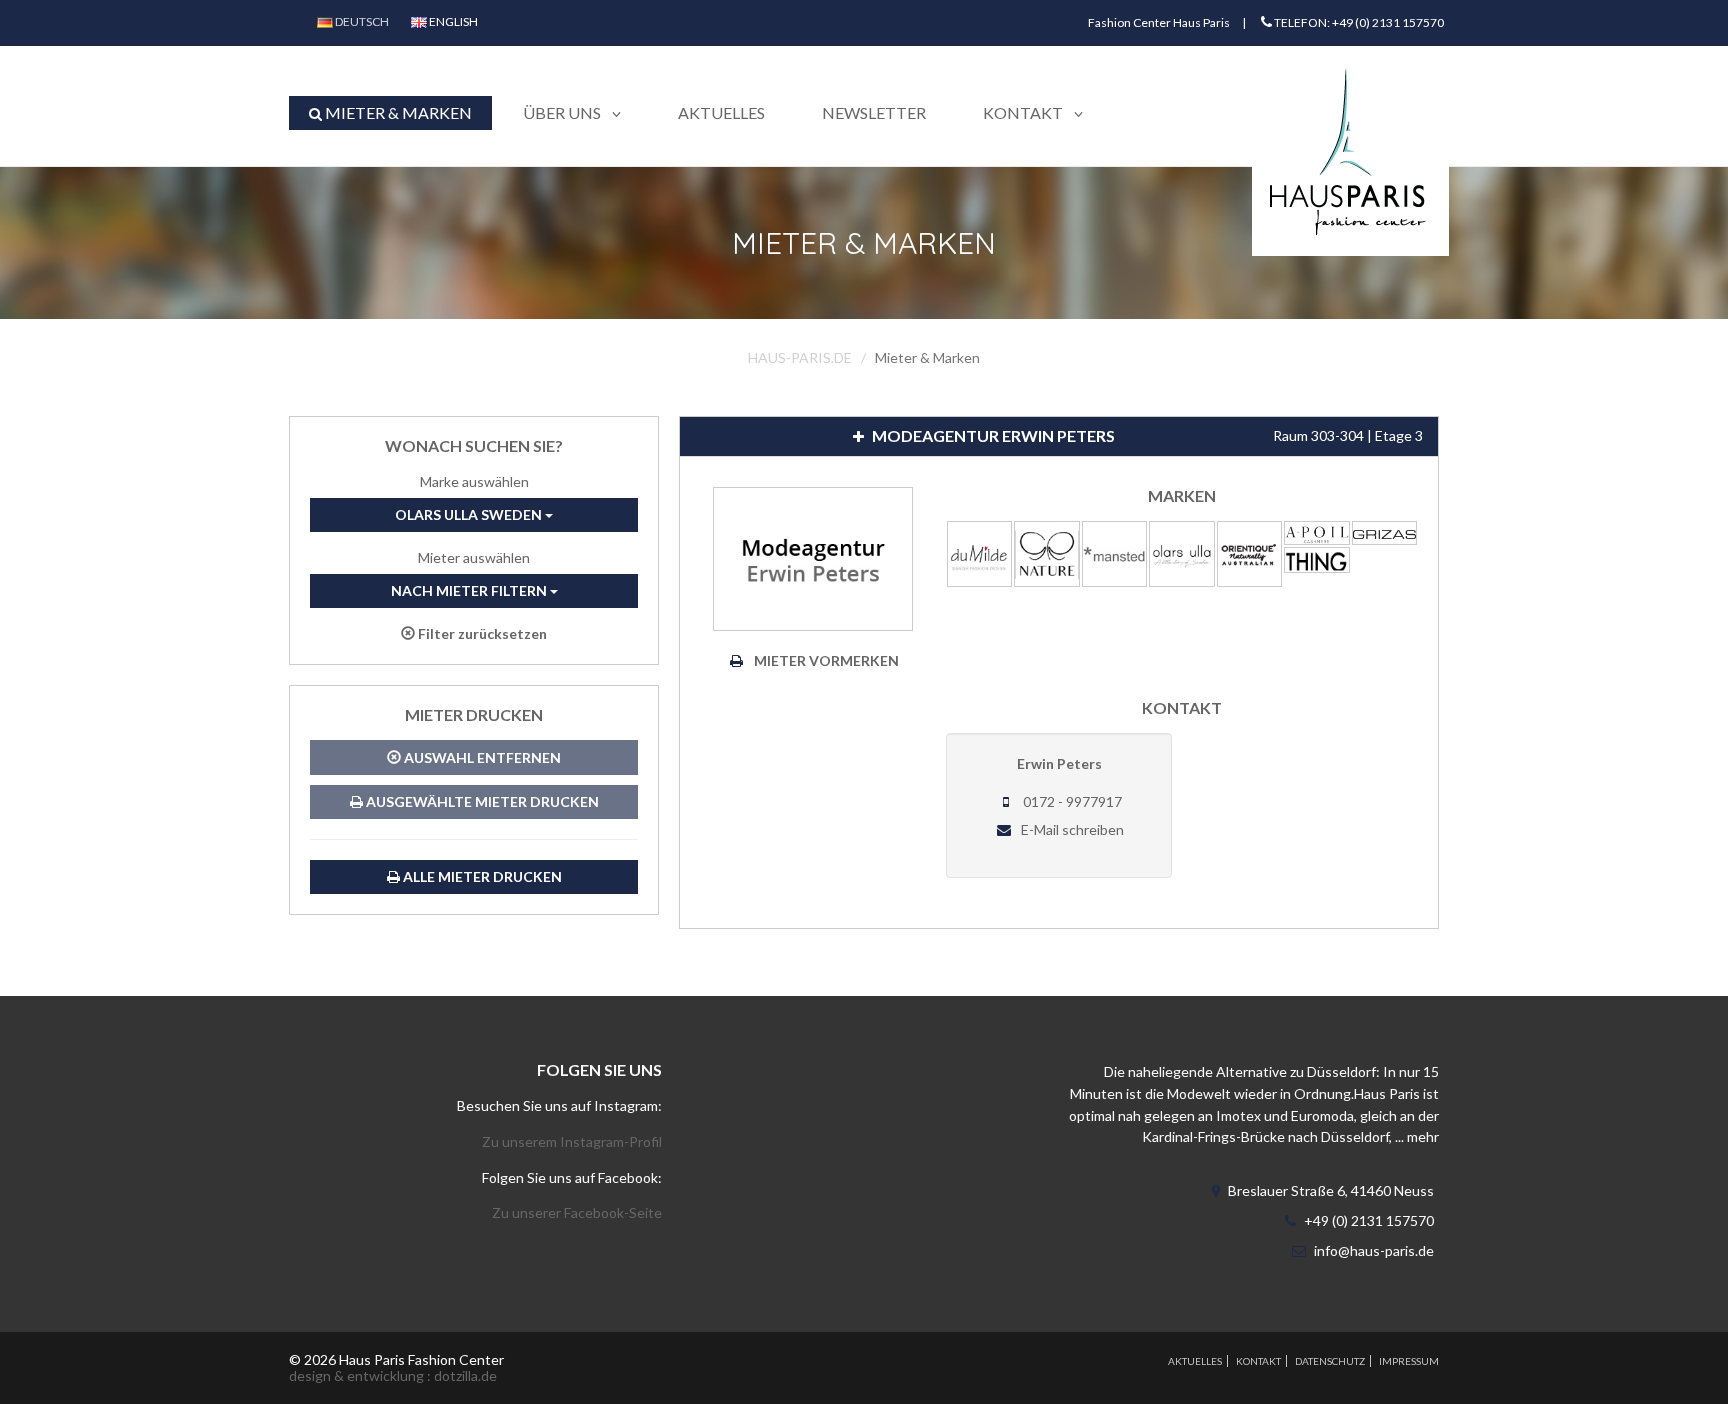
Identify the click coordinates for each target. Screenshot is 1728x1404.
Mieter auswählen (474, 557)
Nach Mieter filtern (470, 590)
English (452, 21)
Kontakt (1258, 1361)
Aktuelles (721, 112)
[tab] (1059, 436)
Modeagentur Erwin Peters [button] (1146, 435)
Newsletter (874, 112)
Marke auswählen (474, 481)
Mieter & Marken (397, 112)
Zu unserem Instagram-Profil (572, 1141)
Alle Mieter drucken (481, 876)
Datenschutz (1330, 1361)
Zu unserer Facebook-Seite (577, 1212)
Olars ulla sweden (470, 514)
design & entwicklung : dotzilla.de (393, 1375)
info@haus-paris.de (1374, 1250)
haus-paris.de (800, 357)
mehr (1423, 1136)
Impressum (1409, 1361)
